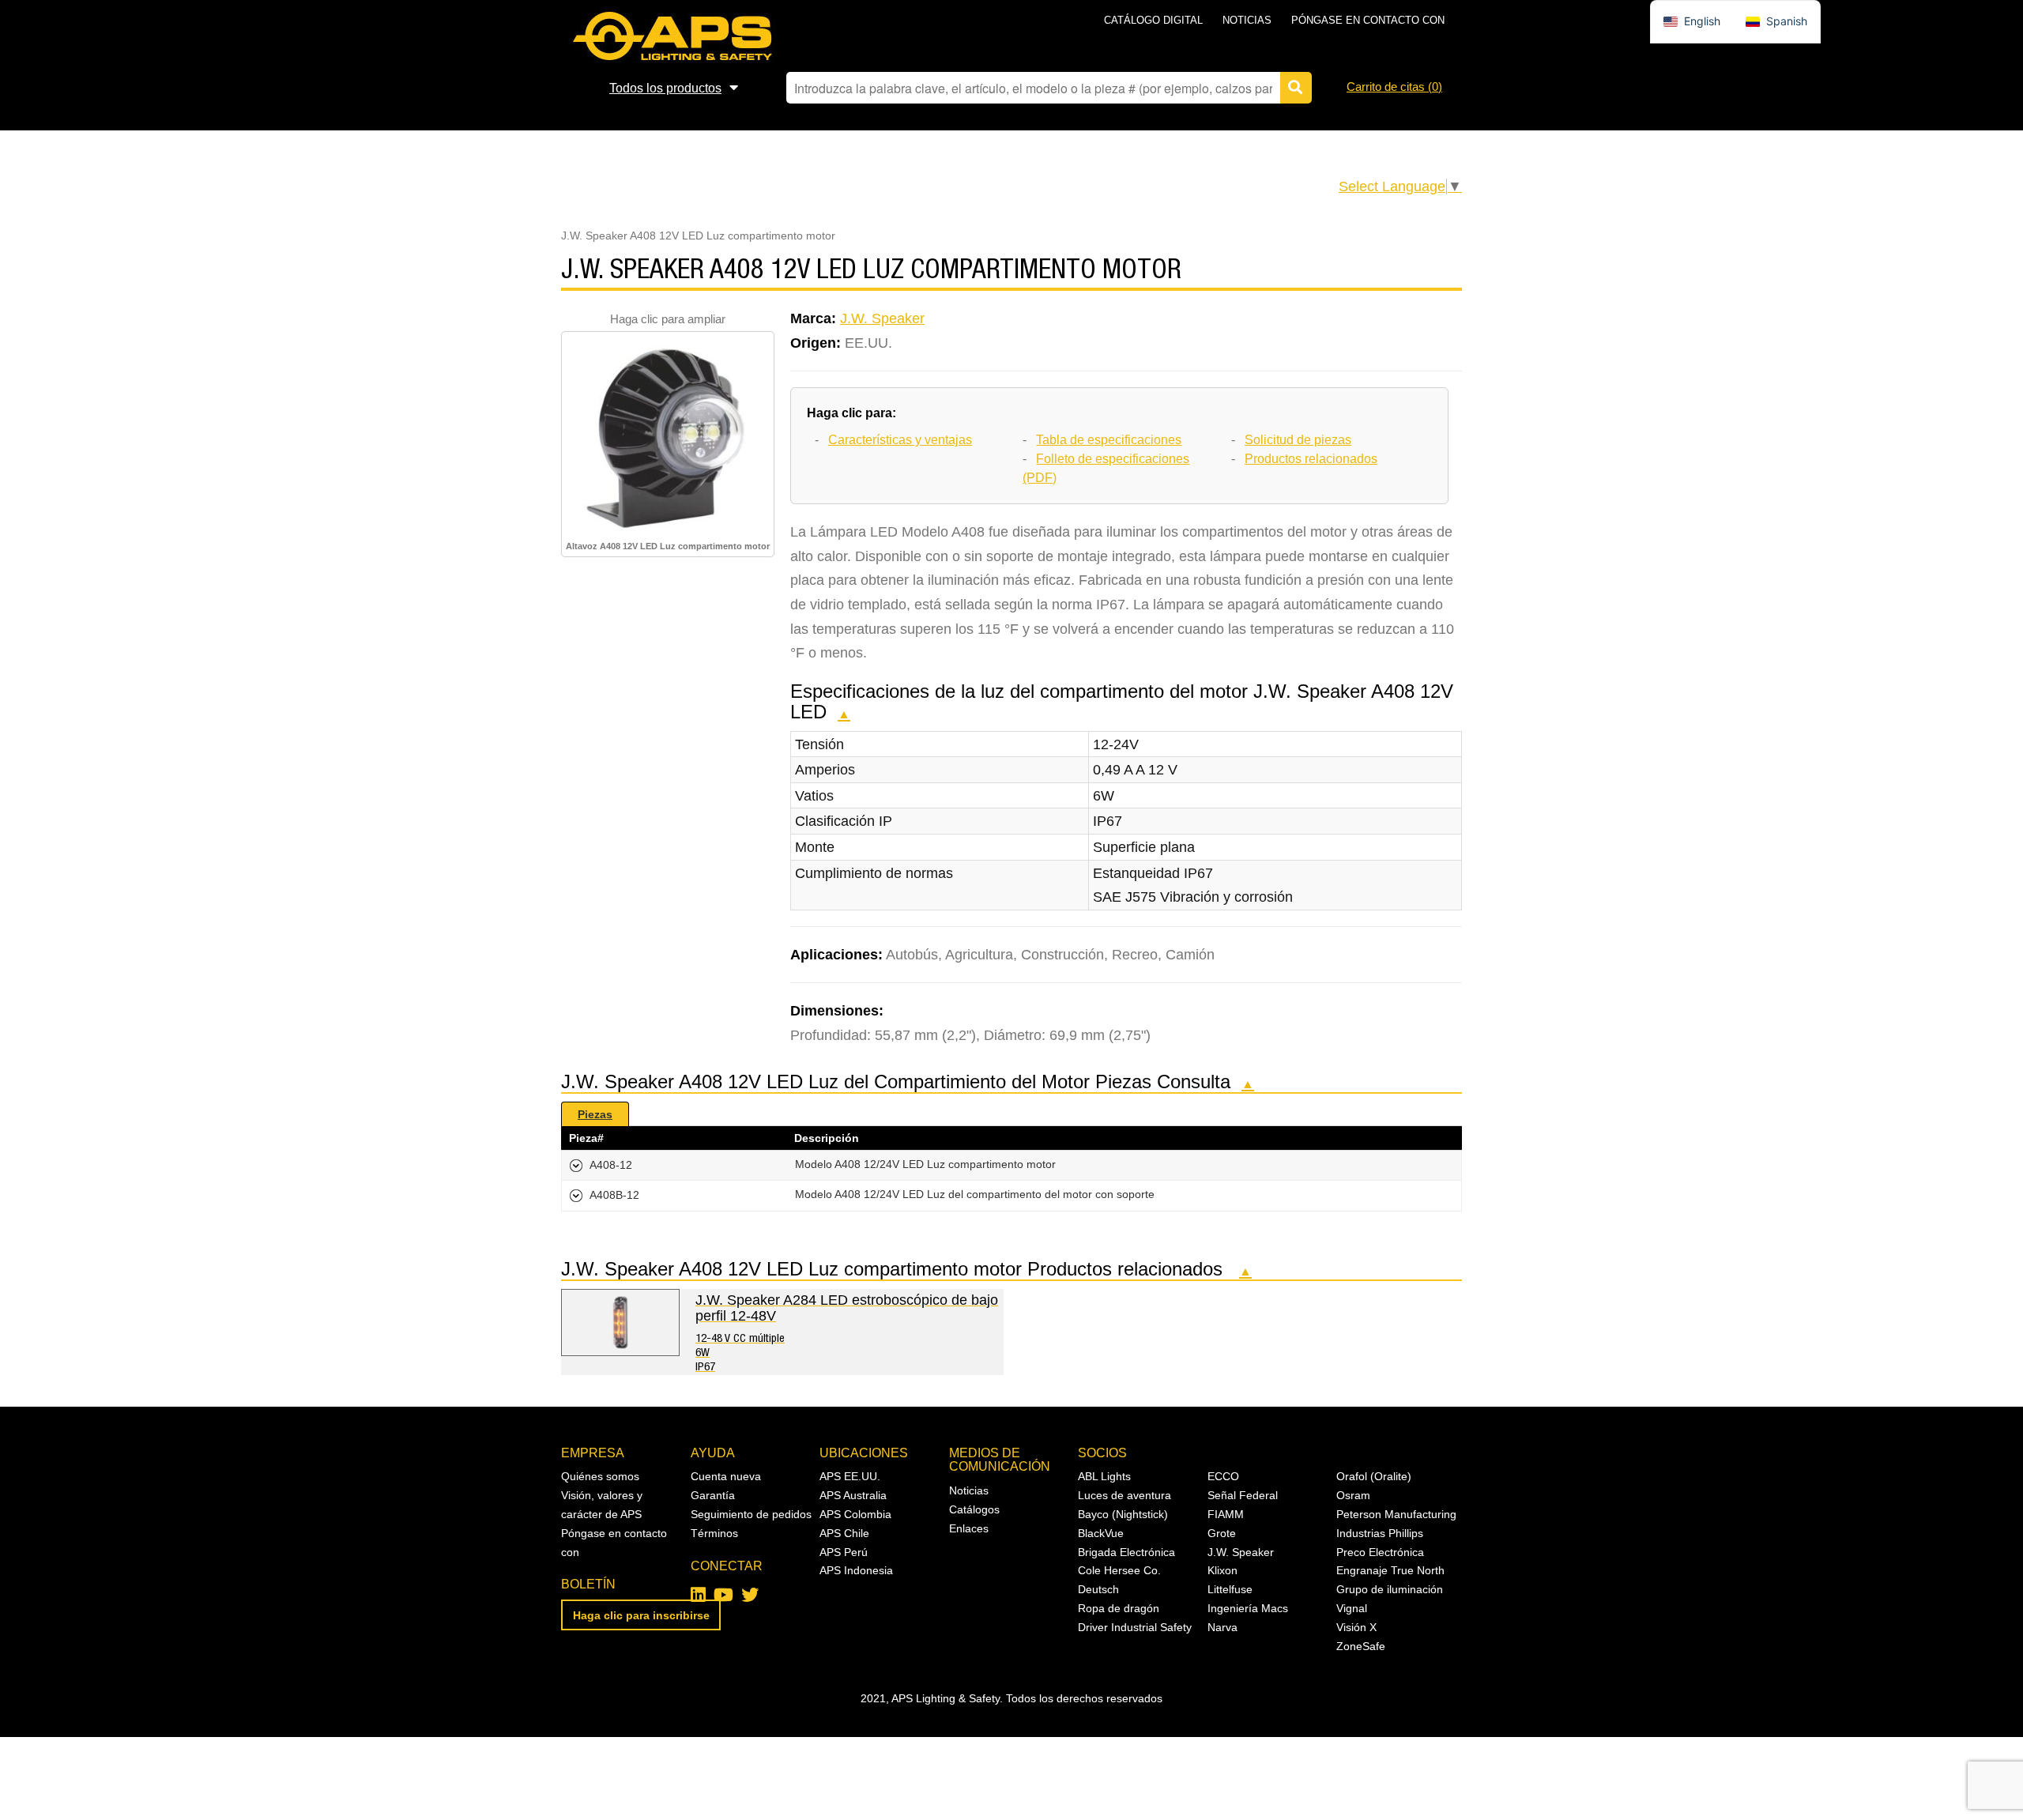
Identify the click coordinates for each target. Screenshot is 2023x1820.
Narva (1222, 1627)
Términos (714, 1533)
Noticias (1247, 20)
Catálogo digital (1153, 20)
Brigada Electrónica (1126, 1552)
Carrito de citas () (1394, 87)
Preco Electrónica (1380, 1552)
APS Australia (853, 1495)
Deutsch (1098, 1589)
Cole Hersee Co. (1119, 1570)
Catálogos (974, 1509)
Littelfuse (1230, 1589)
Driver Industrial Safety (1135, 1627)
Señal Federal (1243, 1495)
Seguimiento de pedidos (751, 1514)
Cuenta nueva (726, 1476)
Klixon (1222, 1570)
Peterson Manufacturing (1396, 1514)
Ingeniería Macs (1248, 1608)
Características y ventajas (900, 440)
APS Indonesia (856, 1570)
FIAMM (1226, 1514)
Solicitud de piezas (1298, 440)
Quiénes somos (600, 1476)
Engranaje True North (1390, 1570)
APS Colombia (855, 1514)
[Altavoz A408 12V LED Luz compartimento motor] (668, 436)
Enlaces (969, 1528)
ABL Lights (1104, 1476)
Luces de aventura (1125, 1495)
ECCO (1223, 1476)
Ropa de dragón (1119, 1608)
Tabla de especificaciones (1109, 440)
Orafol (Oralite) (1374, 1476)
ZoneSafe (1361, 1646)
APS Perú (844, 1552)
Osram (1353, 1495)
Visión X (1356, 1627)
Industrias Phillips (1380, 1533)
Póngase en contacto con (1368, 20)
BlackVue (1101, 1533)
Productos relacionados (1311, 459)
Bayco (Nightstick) (1123, 1514)
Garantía (713, 1495)
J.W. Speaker (882, 318)
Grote (1222, 1533)
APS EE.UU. (850, 1476)
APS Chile (844, 1533)
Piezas (595, 1114)
